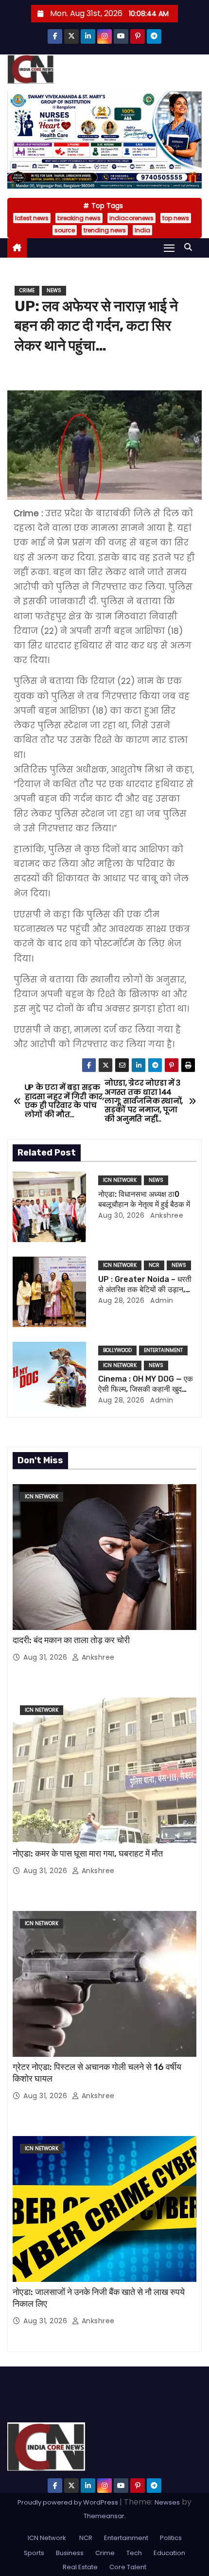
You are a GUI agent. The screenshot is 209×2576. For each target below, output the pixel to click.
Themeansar (104, 2516)
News (54, 290)
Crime (27, 290)
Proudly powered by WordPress (69, 2502)
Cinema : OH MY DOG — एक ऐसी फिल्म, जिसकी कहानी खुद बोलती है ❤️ (146, 1389)
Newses (167, 2502)
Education (169, 2553)
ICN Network (120, 1180)
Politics (171, 2538)
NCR (154, 1265)
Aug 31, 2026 (46, 1657)
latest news (32, 218)
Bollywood (117, 1350)
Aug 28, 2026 (121, 1300)
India (142, 230)
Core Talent (128, 2567)
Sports (34, 2553)
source (65, 230)
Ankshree (166, 1215)
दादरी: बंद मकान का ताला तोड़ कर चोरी (71, 1640)
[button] (191, 247)
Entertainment (163, 1350)
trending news (105, 230)
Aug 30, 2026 (121, 1215)
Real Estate (80, 2567)
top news (176, 218)
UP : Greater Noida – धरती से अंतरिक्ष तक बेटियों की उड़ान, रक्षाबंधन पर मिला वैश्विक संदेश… (145, 1290)
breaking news (79, 218)
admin (161, 1300)
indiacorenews (131, 218)
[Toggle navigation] (169, 248)
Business (70, 2553)
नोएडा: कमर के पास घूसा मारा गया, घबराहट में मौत (89, 1854)
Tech (134, 2553)
